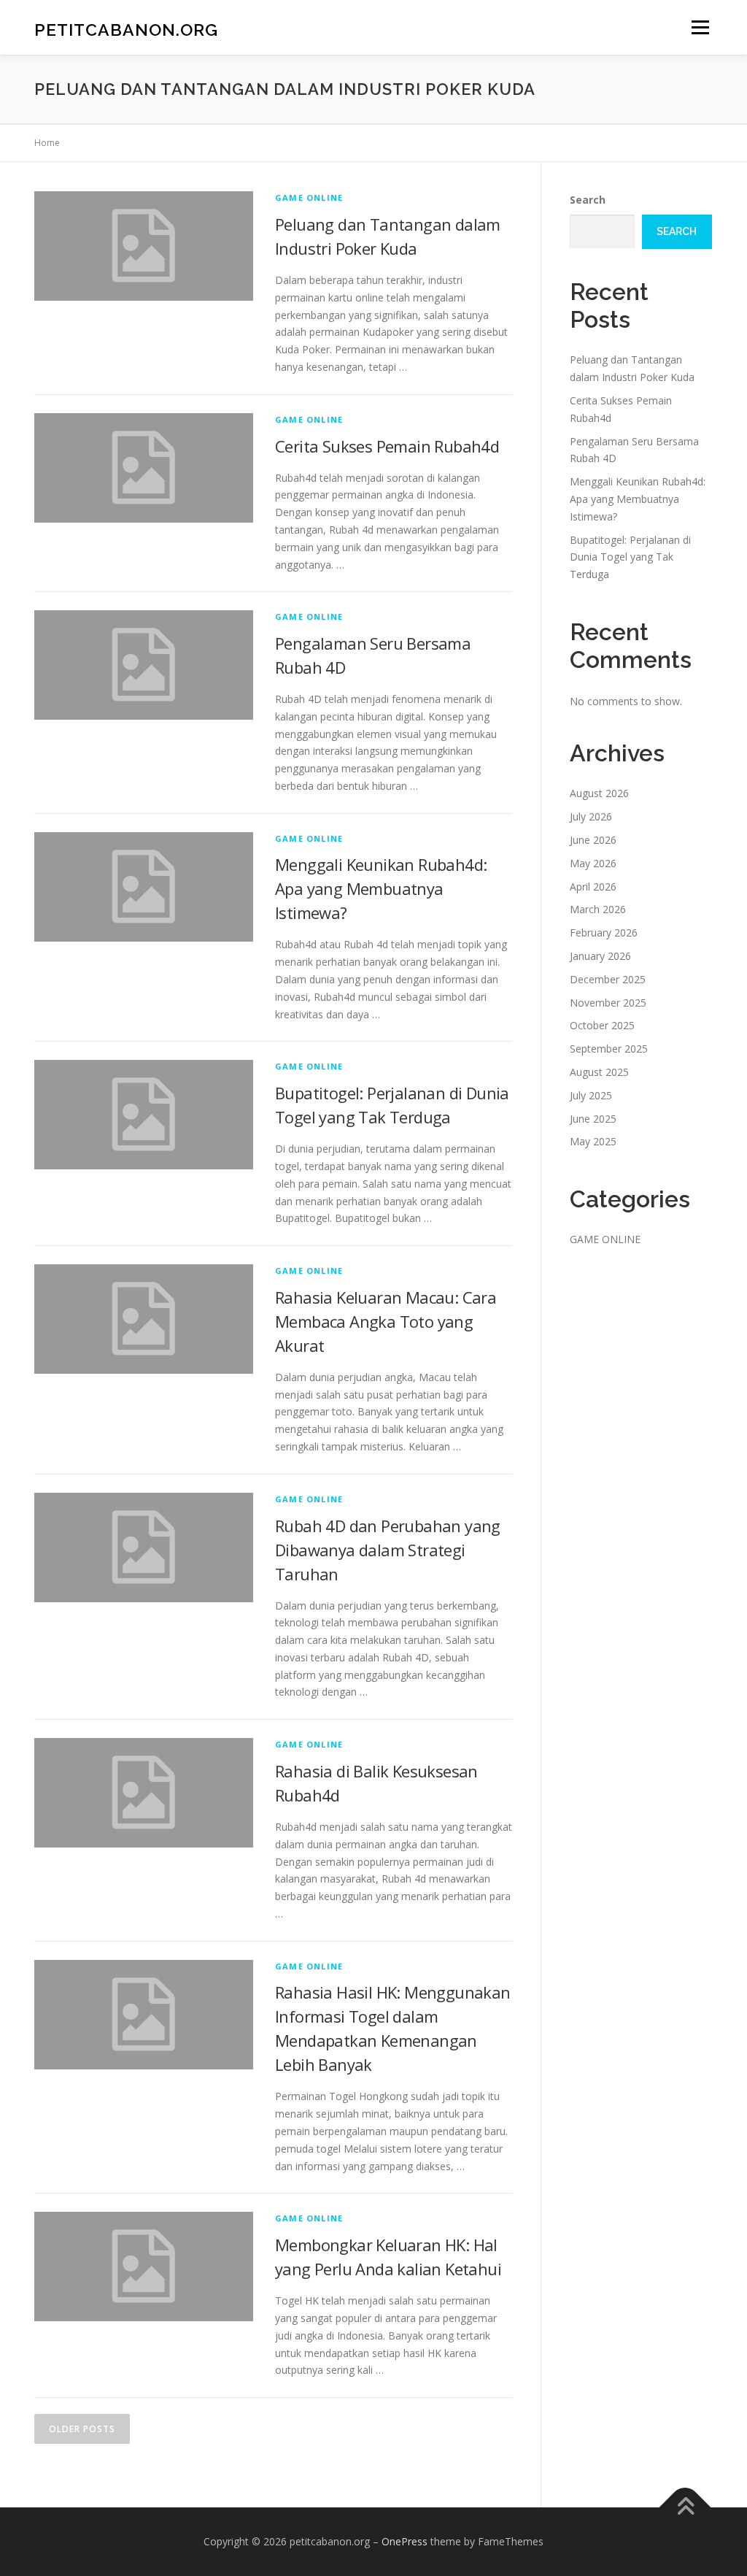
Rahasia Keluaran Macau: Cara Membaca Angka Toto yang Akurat (386, 1321)
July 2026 (591, 816)
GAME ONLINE (309, 197)
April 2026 (593, 887)
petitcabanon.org (126, 30)
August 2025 (599, 1072)
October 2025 (602, 1025)
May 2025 (593, 1141)
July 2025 (591, 1095)
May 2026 (593, 863)
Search (588, 200)
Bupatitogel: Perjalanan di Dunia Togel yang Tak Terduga (630, 557)
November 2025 (608, 1003)
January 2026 (600, 956)
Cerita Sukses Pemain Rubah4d (387, 446)
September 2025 (609, 1049)
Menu (700, 27)
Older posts (82, 2429)
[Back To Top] (685, 2508)
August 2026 (599, 793)
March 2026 (598, 909)
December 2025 (608, 979)
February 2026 (604, 933)
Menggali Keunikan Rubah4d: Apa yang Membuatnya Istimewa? (381, 888)
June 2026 (593, 840)
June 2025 (593, 1119)
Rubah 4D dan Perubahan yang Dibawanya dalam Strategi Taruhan (388, 1550)
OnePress (405, 2541)
